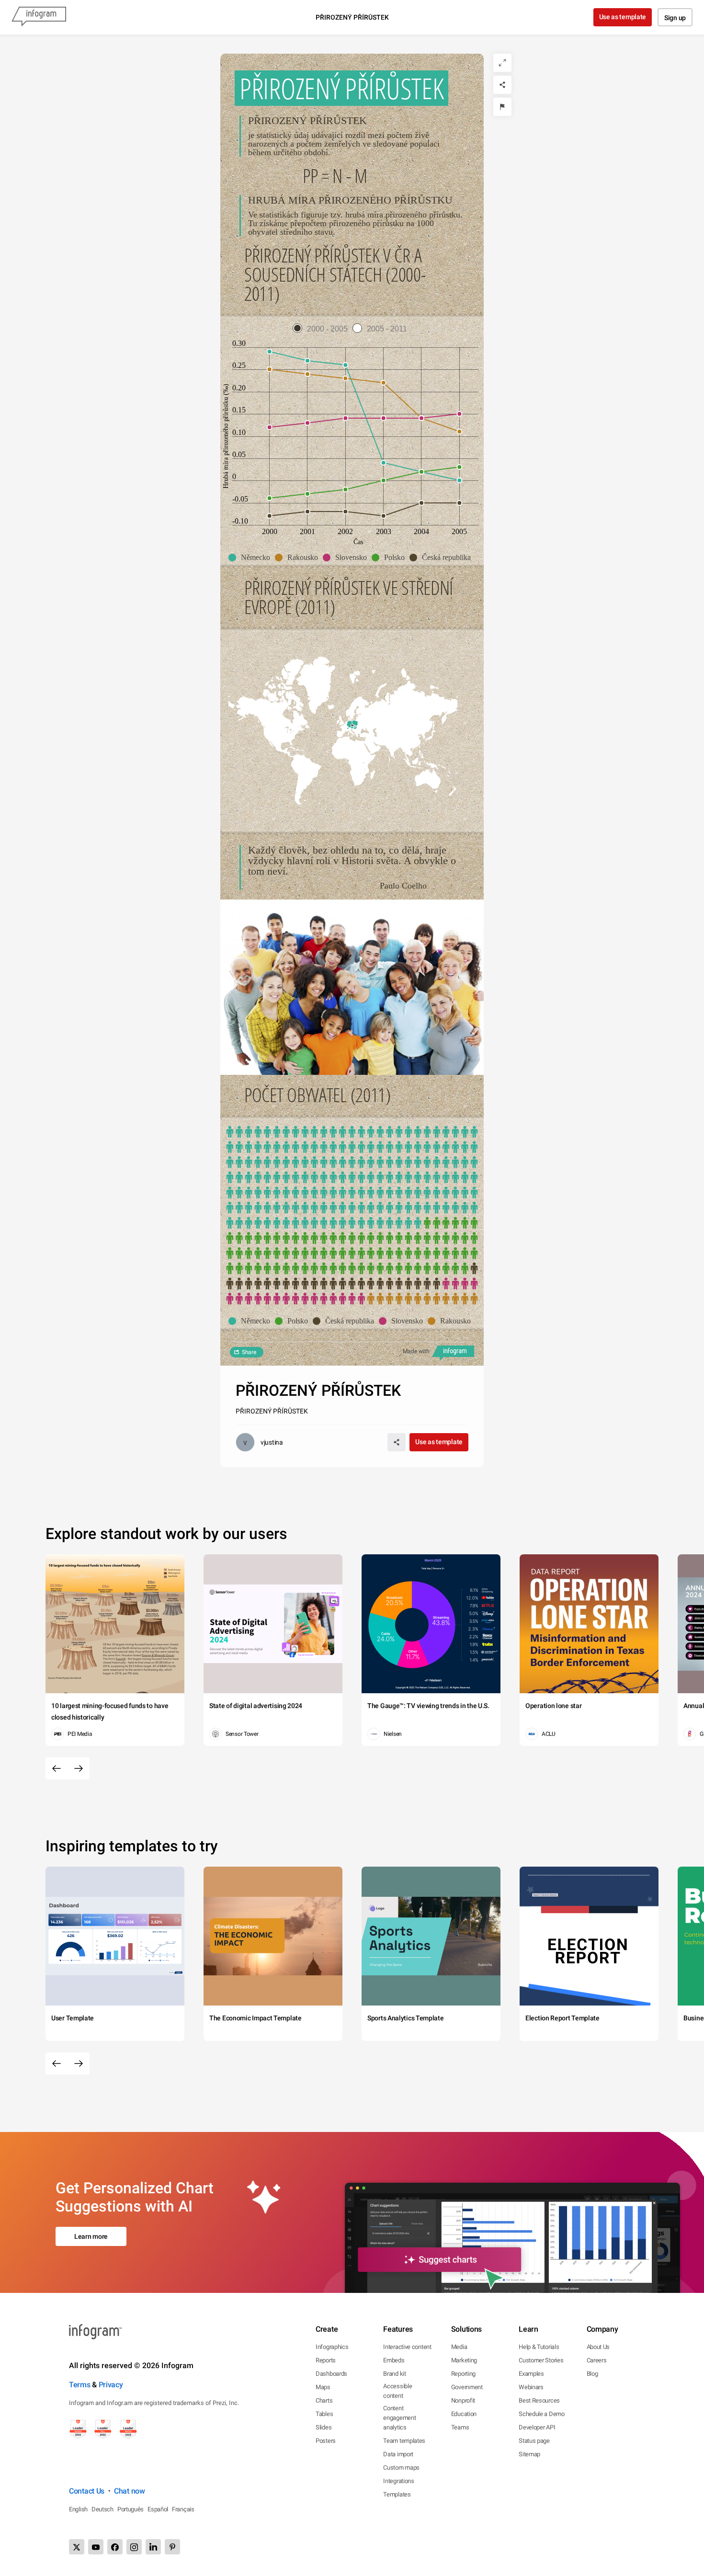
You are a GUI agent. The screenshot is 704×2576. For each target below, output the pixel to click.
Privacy (111, 2385)
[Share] (502, 85)
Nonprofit (463, 2400)
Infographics (332, 2347)
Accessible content (397, 2391)
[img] (352, 1178)
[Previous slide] (57, 1768)
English (78, 2509)
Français (183, 2509)
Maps (323, 2387)
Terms (80, 2385)
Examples (531, 2374)
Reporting (463, 2374)
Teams (460, 2427)
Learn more (91, 2236)
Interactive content (407, 2347)
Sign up (675, 18)
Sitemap (529, 2454)
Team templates (404, 2441)
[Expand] (502, 63)
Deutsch (102, 2509)
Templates (397, 2494)
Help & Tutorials (539, 2347)
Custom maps (401, 2468)
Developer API (537, 2427)
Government (467, 2387)
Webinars (531, 2387)
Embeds (394, 2360)
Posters (326, 2441)
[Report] (502, 107)
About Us (598, 2347)
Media (459, 2347)
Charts (324, 2400)
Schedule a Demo (542, 2414)
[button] (252, 558)
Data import (398, 2454)
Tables (324, 2414)
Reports (326, 2360)
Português (131, 2509)
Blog (592, 2374)
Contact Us (87, 2491)
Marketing (464, 2360)
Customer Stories (541, 2360)
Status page (534, 2441)
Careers (597, 2360)
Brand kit (394, 2374)
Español (158, 2509)
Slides (324, 2427)
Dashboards (331, 2374)
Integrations (398, 2481)
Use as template (623, 17)
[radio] (323, 329)
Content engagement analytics (399, 2418)
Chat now (130, 2491)
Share (249, 1352)
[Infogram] (39, 17)
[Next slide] (79, 1768)
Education (464, 2414)
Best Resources (539, 2400)
